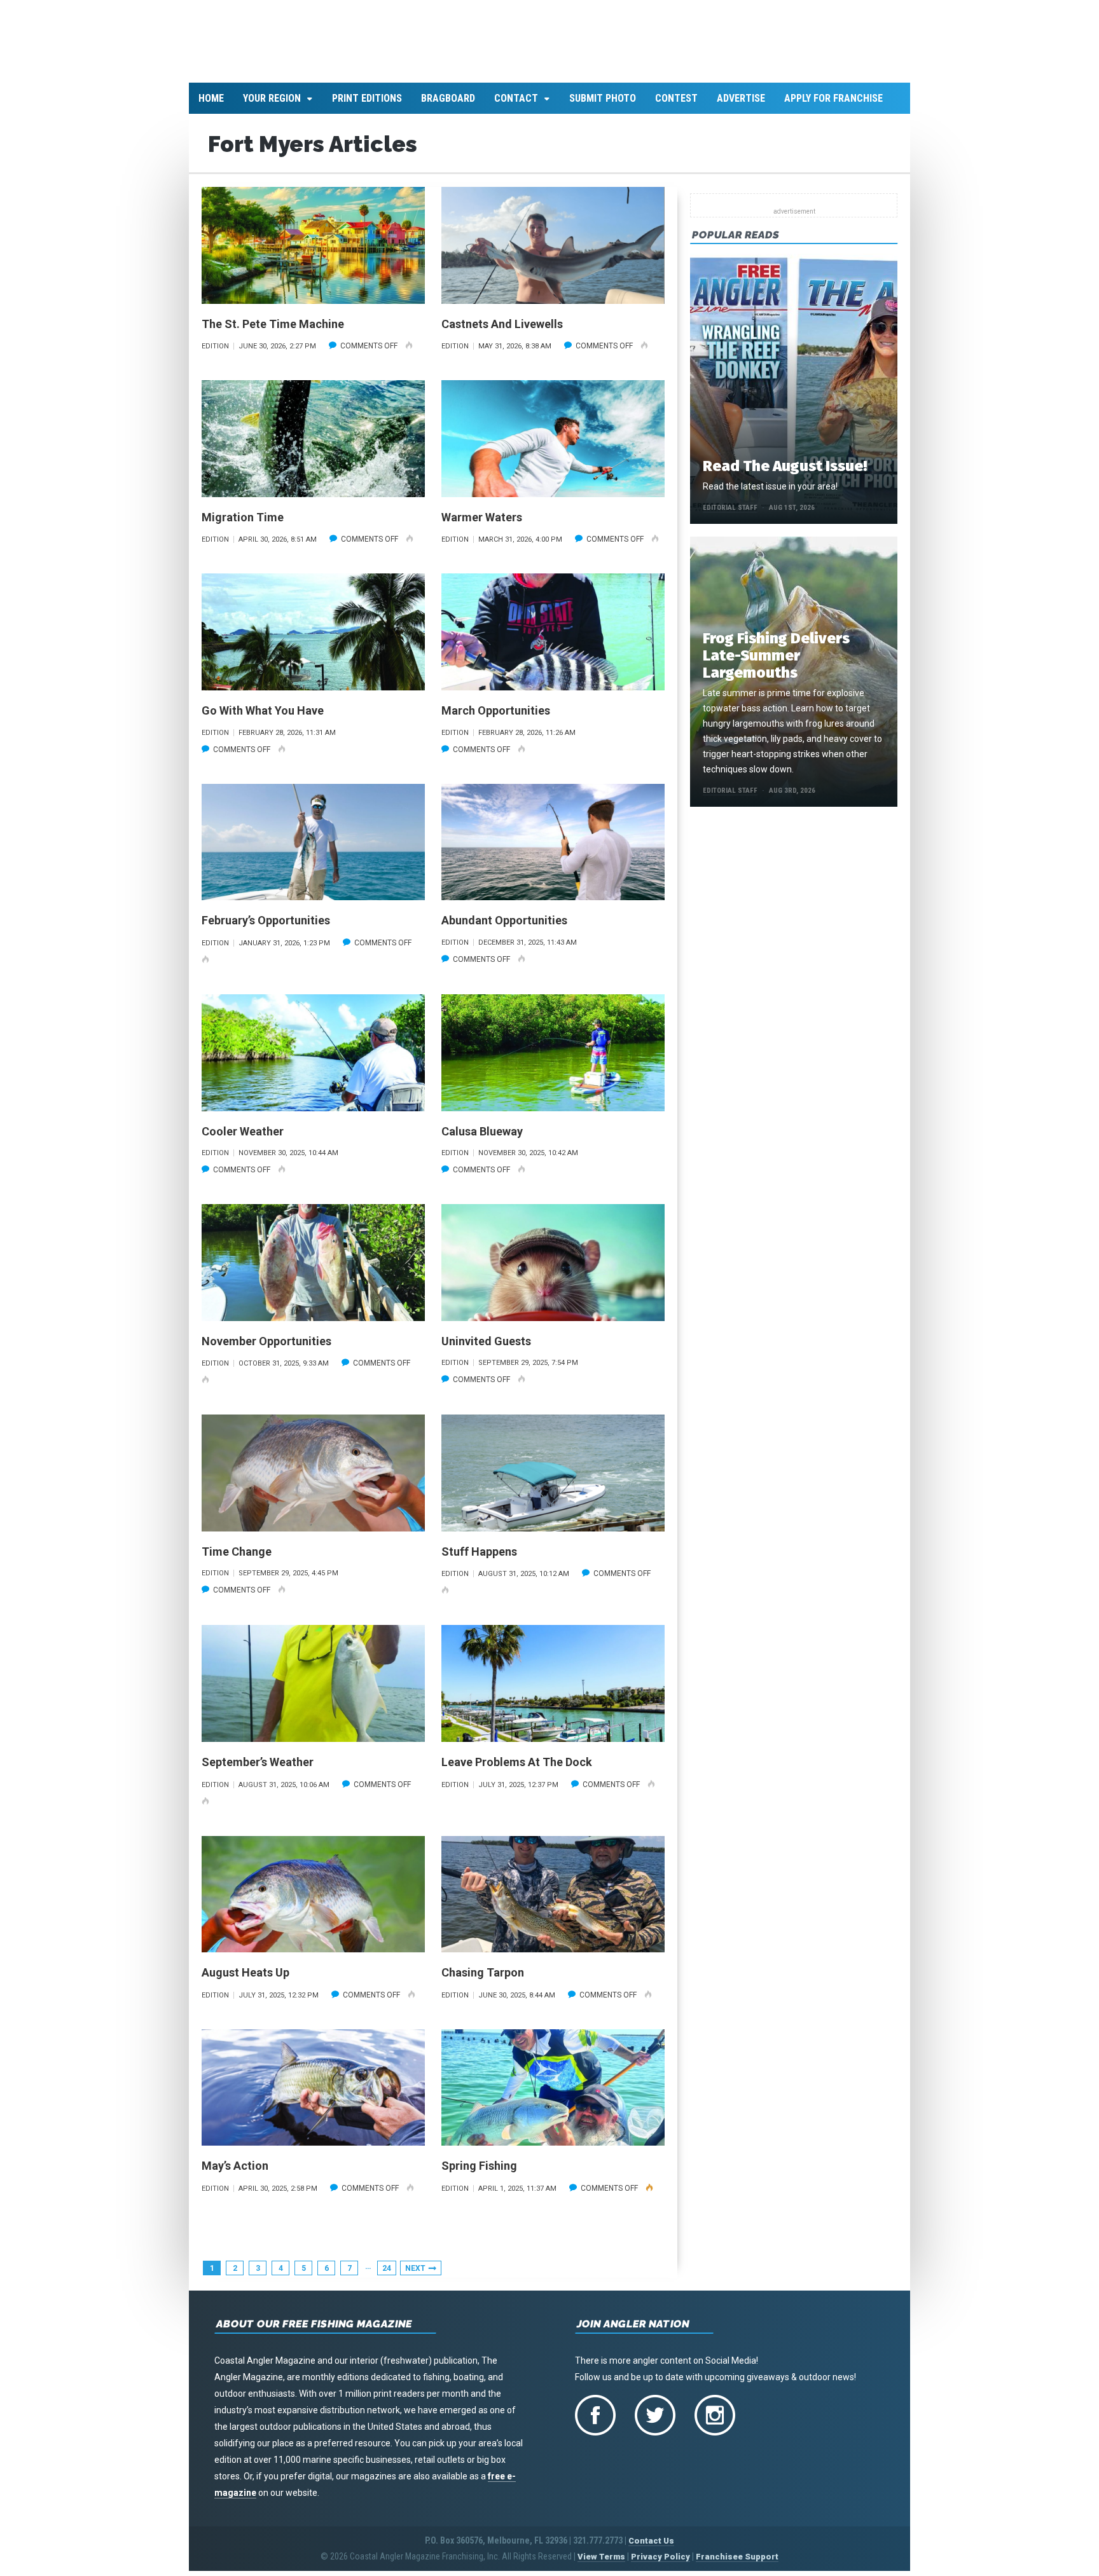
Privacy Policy (660, 2564)
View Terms (601, 2564)
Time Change (237, 1559)
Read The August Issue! (785, 474)
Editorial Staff (730, 515)
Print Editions (367, 106)
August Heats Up (245, 1980)
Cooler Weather (243, 1138)
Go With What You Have (263, 718)
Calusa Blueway (482, 1138)
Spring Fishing (479, 2173)
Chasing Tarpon (483, 1980)
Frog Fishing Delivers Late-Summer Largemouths (776, 663)
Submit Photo (603, 106)
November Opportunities (266, 1348)
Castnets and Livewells (502, 331)
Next (415, 2275)
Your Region (272, 106)
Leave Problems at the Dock (517, 1770)
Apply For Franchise (833, 106)
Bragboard (448, 106)
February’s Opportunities (266, 928)
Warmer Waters (482, 524)
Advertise (741, 106)
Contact (516, 106)
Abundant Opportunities (504, 928)
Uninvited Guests (486, 1348)
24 (387, 2275)
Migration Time (243, 524)
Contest (676, 106)
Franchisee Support (737, 2564)
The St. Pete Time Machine (273, 331)
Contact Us (651, 2548)
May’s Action (235, 2173)
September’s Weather (258, 1770)
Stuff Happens (479, 1559)
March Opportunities (496, 718)
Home (211, 106)
